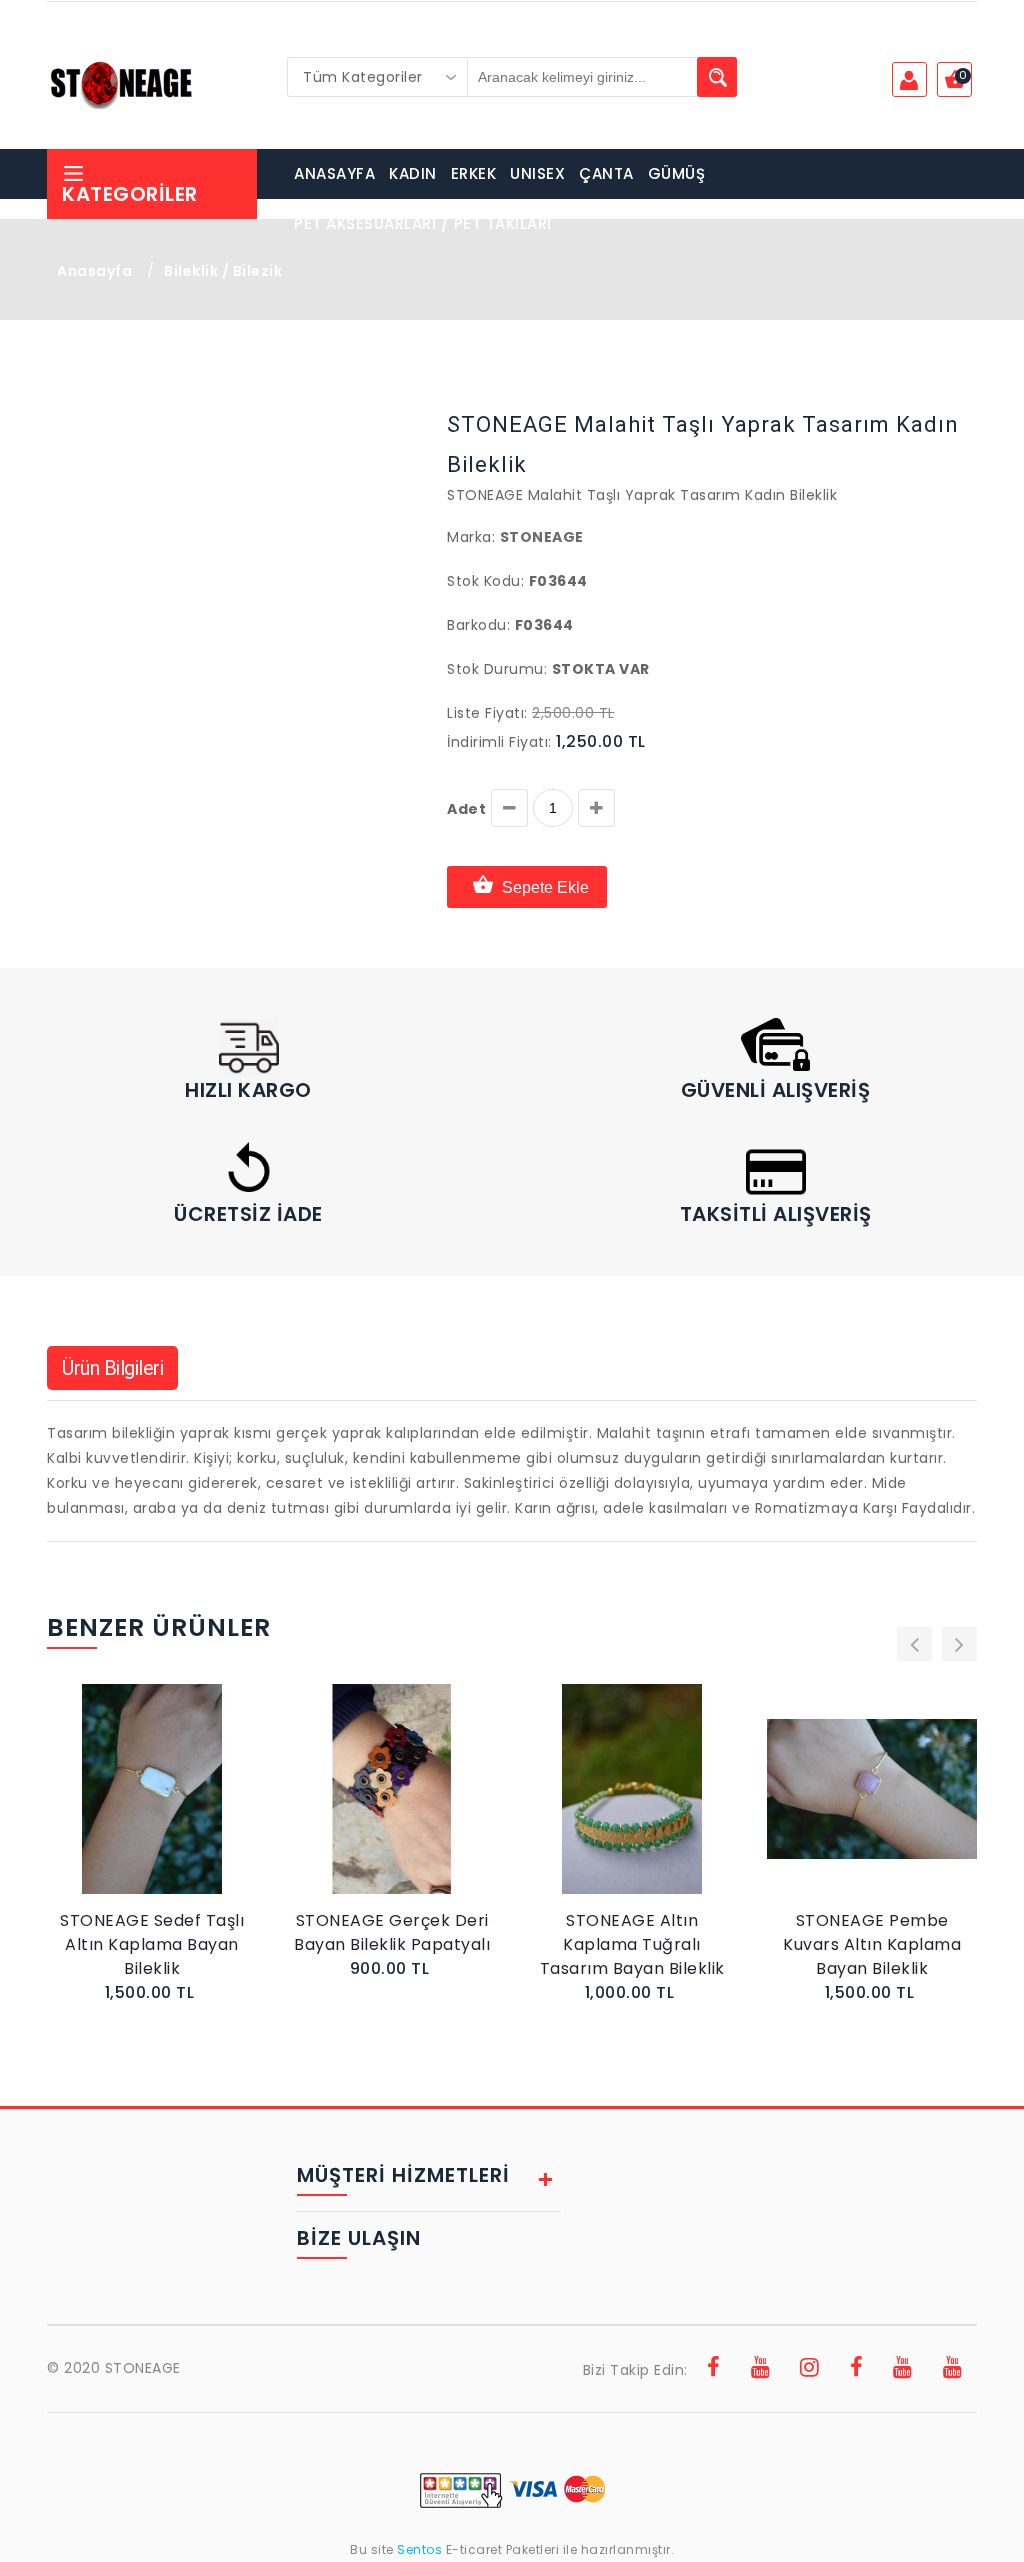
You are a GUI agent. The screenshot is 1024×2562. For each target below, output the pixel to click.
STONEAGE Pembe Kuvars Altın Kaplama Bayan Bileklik (872, 1944)
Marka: (471, 537)
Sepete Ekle (545, 887)
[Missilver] (953, 2370)
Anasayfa (94, 271)
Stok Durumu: (497, 669)
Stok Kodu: (485, 581)
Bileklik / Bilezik (223, 271)
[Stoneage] (714, 2370)
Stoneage (542, 537)
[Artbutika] (857, 2370)
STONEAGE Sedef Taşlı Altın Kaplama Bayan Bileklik (152, 1944)
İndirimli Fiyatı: (499, 742)
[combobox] (378, 77)
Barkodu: (478, 625)
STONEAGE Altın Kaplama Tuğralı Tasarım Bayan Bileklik (632, 1944)
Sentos (420, 2549)
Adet (466, 809)
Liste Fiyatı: (487, 713)
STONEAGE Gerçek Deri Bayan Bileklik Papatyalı (392, 1932)
